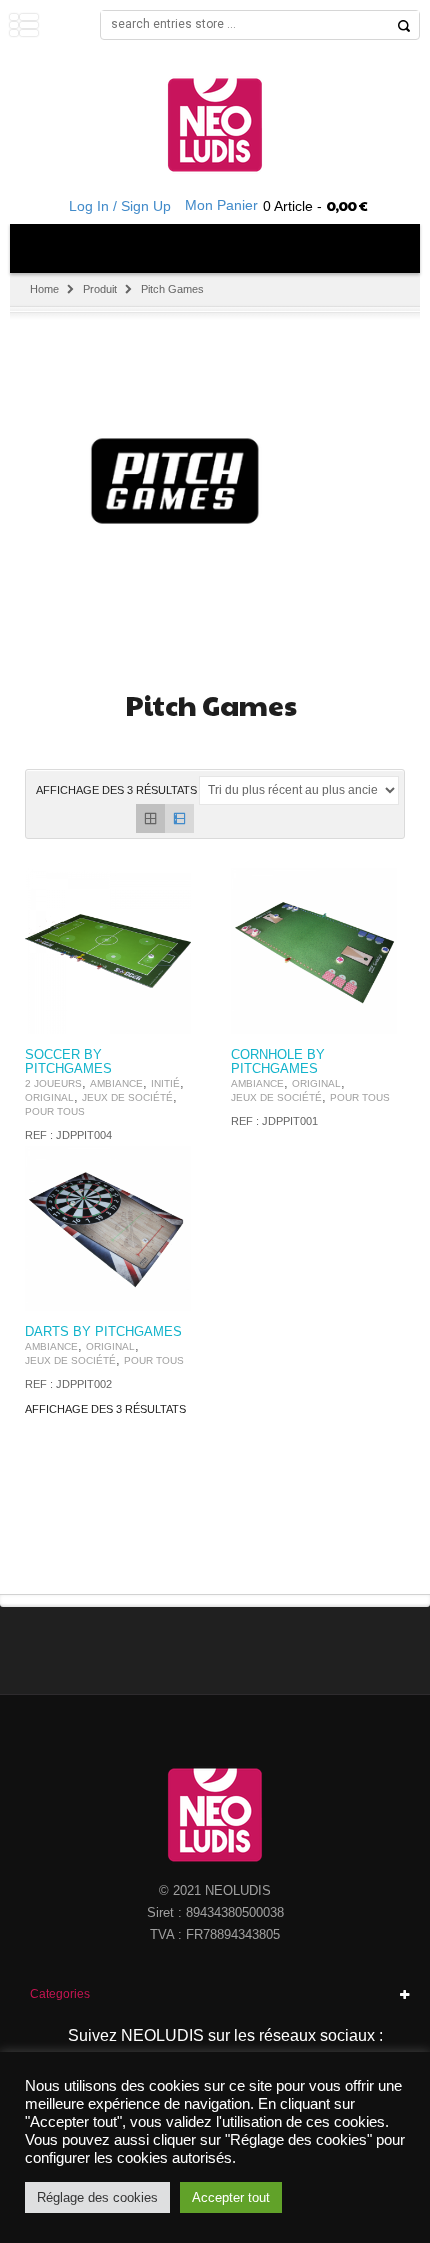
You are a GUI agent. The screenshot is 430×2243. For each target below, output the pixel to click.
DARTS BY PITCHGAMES (103, 1332)
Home (44, 289)
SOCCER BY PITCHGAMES (68, 1062)
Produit (100, 289)
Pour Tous (55, 1111)
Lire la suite (164, 1016)
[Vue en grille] (150, 818)
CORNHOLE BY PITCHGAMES (278, 1062)
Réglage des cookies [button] (97, 2197)
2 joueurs (53, 1083)
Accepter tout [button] (231, 2197)
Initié (165, 1083)
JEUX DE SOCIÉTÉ (127, 1097)
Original (49, 1097)
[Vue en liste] (179, 818)
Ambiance (116, 1083)
